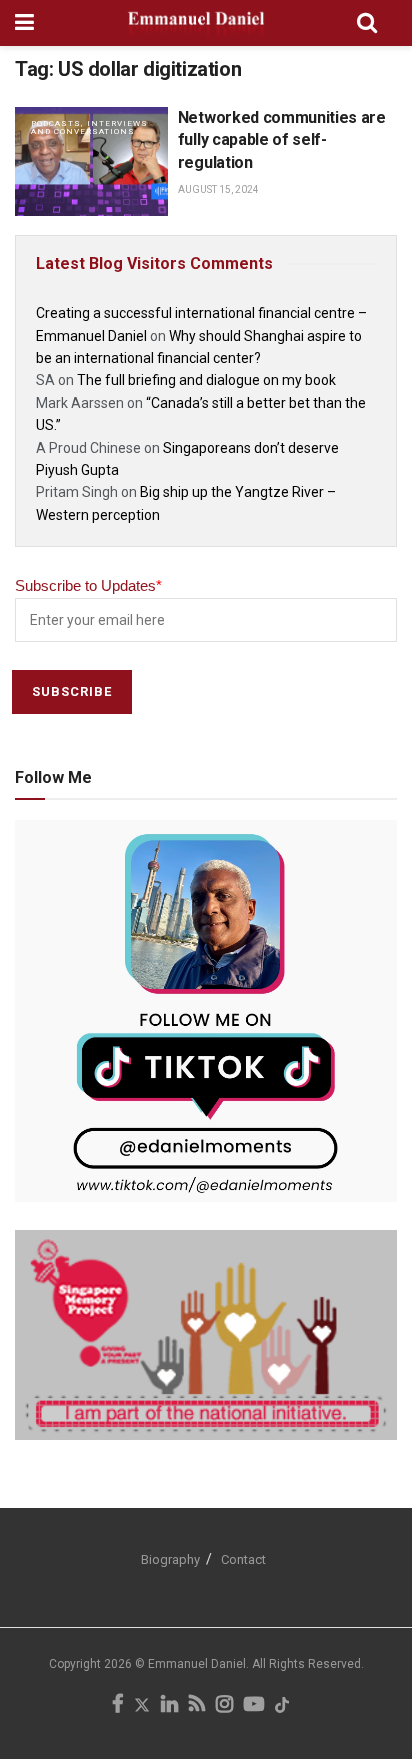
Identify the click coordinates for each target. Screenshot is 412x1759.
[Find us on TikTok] (282, 1706)
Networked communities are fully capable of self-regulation (282, 140)
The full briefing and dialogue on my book (206, 380)
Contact (243, 1559)
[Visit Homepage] (195, 23)
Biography (170, 1559)
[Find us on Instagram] (224, 1706)
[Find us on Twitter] (142, 1706)
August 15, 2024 (218, 189)
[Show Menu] (24, 23)
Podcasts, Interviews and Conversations (89, 127)
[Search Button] (367, 23)
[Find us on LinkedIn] (169, 1706)
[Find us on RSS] (197, 1706)
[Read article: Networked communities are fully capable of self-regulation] (91, 161)
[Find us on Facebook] (117, 1706)
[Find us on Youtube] (254, 1706)
